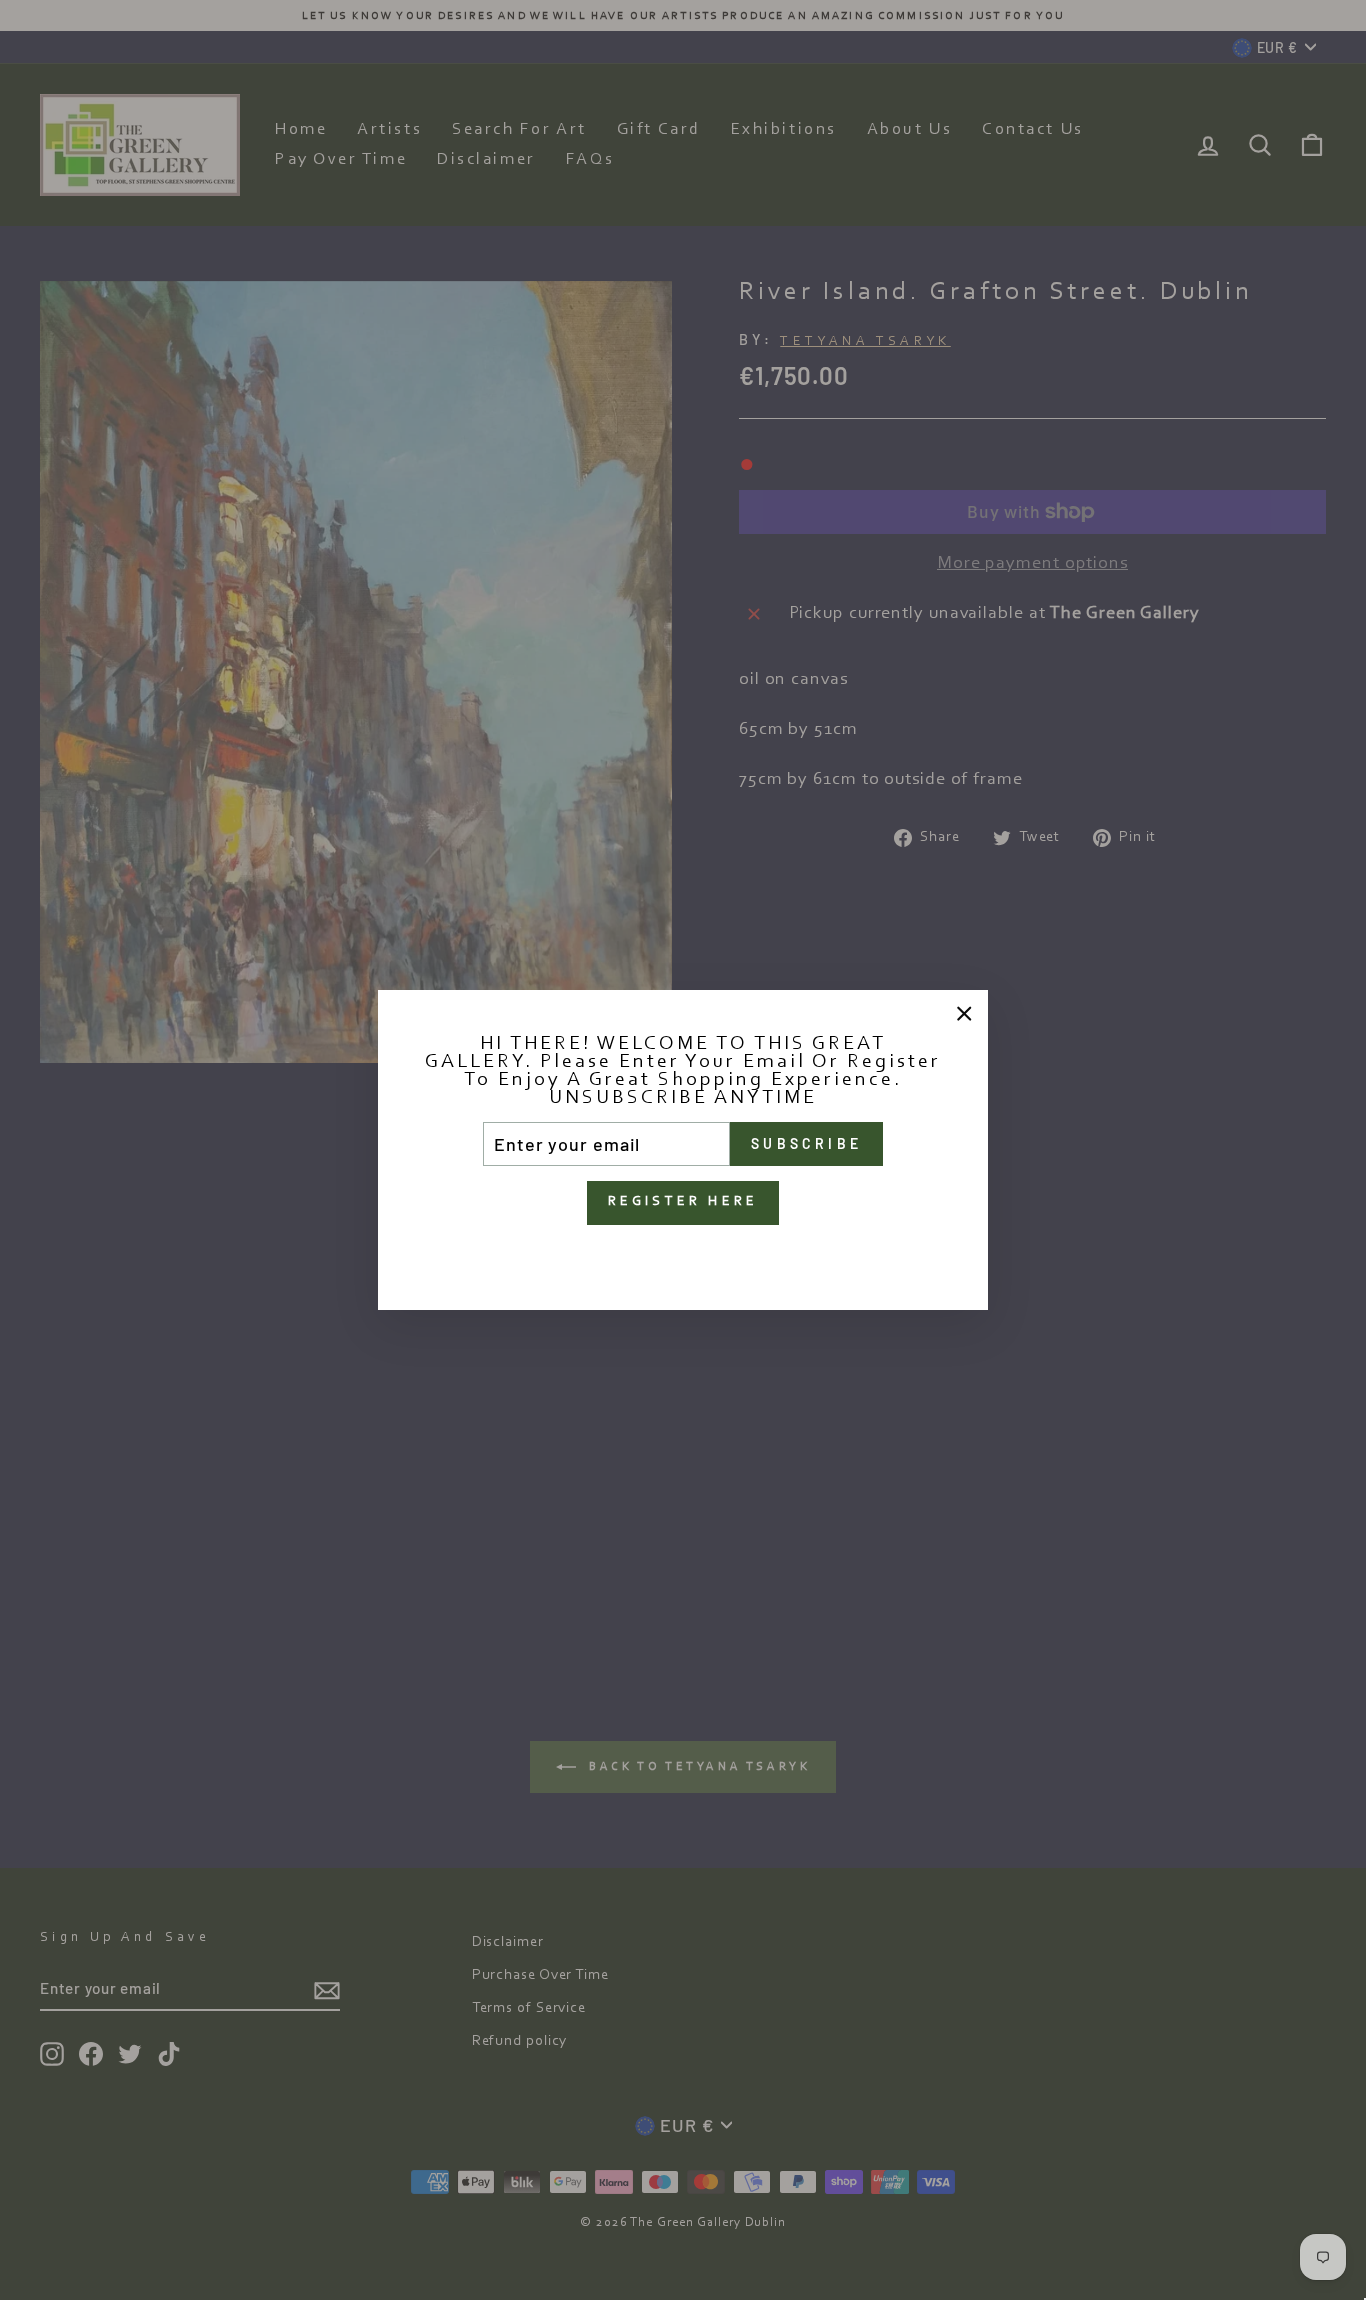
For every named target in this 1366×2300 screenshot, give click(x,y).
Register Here (683, 1202)
